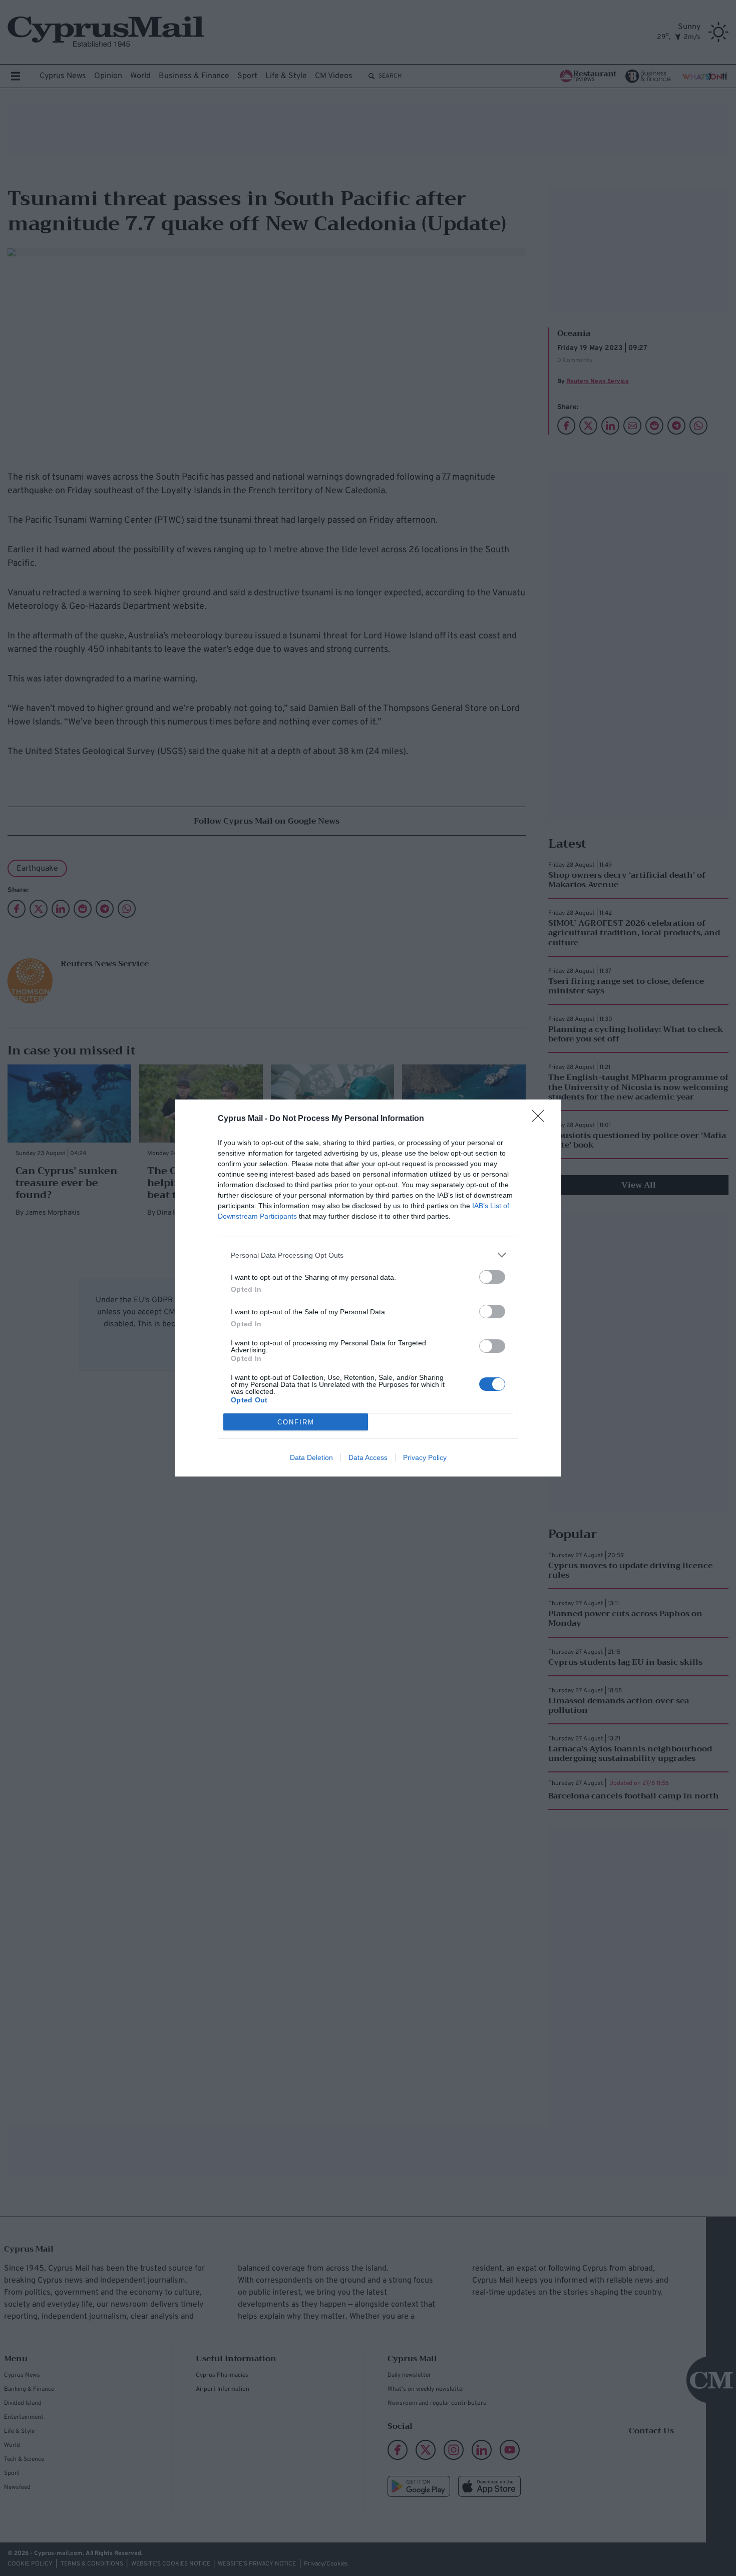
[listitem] (368, 1255)
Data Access (368, 1457)
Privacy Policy (425, 1457)
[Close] (541, 1119)
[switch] (492, 1277)
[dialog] (368, 1288)
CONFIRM (296, 1422)
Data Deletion (311, 1457)
